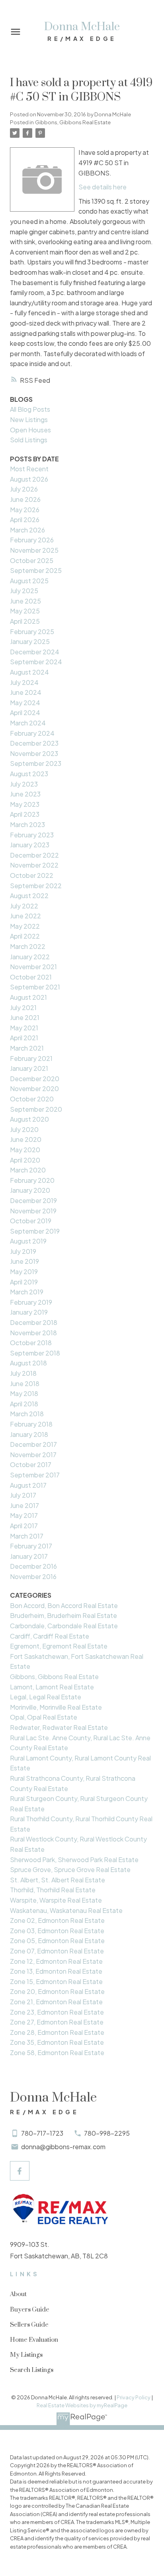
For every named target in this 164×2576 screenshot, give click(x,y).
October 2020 (32, 1099)
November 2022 (34, 865)
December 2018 (34, 1322)
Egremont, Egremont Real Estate (59, 1646)
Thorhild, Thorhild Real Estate (53, 1890)
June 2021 (25, 1017)
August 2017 (28, 1485)
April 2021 (24, 1038)
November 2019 (33, 1211)
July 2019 (23, 1251)
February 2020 (32, 1180)
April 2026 (25, 520)
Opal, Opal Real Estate (44, 1717)
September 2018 (35, 1353)
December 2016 (33, 1566)
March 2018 (27, 1414)
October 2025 (32, 560)
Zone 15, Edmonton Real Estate (56, 1981)
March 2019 (27, 1292)
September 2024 (36, 662)
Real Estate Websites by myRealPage (82, 2405)
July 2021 (23, 1007)
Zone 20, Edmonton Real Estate (57, 1991)
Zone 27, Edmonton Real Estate (57, 2022)
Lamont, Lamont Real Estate (52, 1687)
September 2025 (36, 570)
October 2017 (31, 1464)
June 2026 (25, 499)
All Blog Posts (30, 409)
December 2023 (34, 743)
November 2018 (33, 1333)
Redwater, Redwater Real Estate (59, 1727)
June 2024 (26, 692)
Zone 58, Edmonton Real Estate (57, 2053)
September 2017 (35, 1475)
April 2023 (25, 814)
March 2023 (27, 824)
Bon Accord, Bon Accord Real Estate (64, 1605)
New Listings (29, 419)
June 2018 (25, 1383)
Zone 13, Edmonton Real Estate (56, 1971)
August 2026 (29, 479)
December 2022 (34, 855)
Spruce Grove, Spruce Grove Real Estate (70, 1869)
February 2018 (31, 1424)
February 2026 (32, 540)
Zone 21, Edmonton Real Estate (56, 2002)
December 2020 (35, 1079)
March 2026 (27, 530)
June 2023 (25, 794)
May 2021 (24, 1028)
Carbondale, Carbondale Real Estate (64, 1626)
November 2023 (34, 753)
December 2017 (33, 1444)
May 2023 (25, 804)
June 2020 (26, 1139)
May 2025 (25, 611)
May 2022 (25, 926)
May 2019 (24, 1272)
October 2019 (31, 1221)
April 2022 (25, 936)
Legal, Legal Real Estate (46, 1697)
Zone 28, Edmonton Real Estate (57, 2032)
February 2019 (31, 1302)
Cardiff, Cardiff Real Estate (50, 1636)
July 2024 (24, 682)
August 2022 (29, 896)
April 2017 (24, 1526)
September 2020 (36, 1109)
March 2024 (28, 723)
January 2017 (29, 1556)
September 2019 (35, 1231)
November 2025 (34, 550)
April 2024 (25, 712)
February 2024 (32, 733)
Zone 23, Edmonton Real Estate (57, 2012)
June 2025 (25, 601)
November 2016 (33, 1576)
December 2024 (35, 652)
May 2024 (25, 703)
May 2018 (24, 1393)
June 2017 (24, 1505)
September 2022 (36, 886)
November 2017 (33, 1455)
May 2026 (25, 510)
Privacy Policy (134, 2397)
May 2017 (24, 1515)
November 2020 (34, 1088)
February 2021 (31, 1058)
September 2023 (36, 763)
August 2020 (29, 1119)
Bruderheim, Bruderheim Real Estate (63, 1615)
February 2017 (31, 1546)
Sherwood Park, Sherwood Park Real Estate (74, 1860)
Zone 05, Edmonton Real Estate (57, 1941)
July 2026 (24, 489)
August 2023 (29, 774)
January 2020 (30, 1190)
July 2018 (23, 1373)
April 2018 (24, 1404)
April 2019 (24, 1282)
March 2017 (27, 1536)
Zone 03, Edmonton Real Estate (57, 1931)
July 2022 (24, 906)
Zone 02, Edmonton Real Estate (57, 1920)
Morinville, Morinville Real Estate (56, 1707)
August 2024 (29, 672)
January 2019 (29, 1312)
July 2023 (24, 784)
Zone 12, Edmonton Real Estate (56, 1961)
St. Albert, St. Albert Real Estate (58, 1880)
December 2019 (33, 1200)
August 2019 (28, 1241)
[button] (20, 2171)
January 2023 (30, 845)
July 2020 (24, 1129)
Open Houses (30, 430)
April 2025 (25, 621)
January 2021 (29, 1068)
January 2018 (29, 1434)
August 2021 (28, 997)
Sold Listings (29, 440)
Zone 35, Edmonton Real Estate (57, 2042)
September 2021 (35, 987)
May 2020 (25, 1150)
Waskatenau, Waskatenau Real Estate (66, 1910)
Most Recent (29, 469)
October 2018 (31, 1343)
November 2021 (33, 967)
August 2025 (29, 581)
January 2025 (30, 641)
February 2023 (32, 835)
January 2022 (30, 957)
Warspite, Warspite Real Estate (56, 1900)
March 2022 (28, 946)
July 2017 (23, 1495)
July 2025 (24, 591)
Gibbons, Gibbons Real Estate (73, 122)
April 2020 (25, 1160)
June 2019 (24, 1261)
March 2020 (28, 1170)
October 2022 (32, 875)
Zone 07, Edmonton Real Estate (57, 1951)
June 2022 (25, 916)
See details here (102, 187)
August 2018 (28, 1363)
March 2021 (27, 1048)
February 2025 (32, 631)
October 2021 (31, 977)
